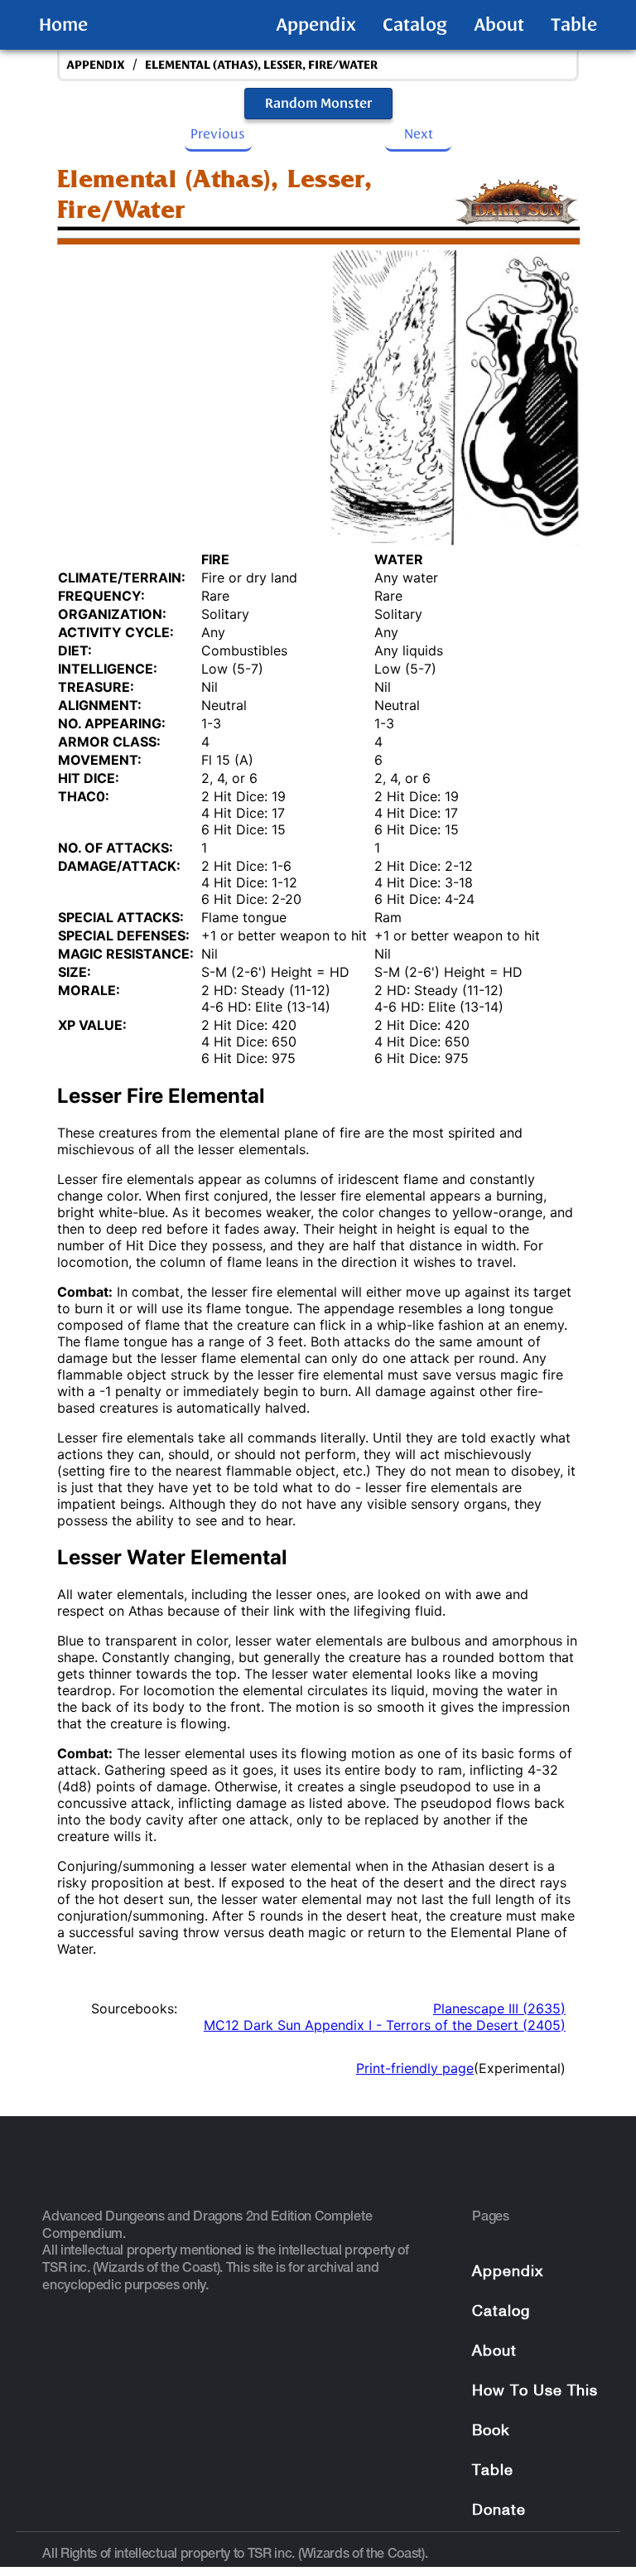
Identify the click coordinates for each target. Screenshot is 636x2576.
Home (63, 25)
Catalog (415, 25)
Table (574, 25)
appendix (96, 65)
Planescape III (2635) (499, 2008)
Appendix (316, 25)
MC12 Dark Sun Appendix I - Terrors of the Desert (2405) (385, 2025)
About (499, 25)
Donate (499, 2511)
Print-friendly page (415, 2068)
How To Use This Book (535, 2412)
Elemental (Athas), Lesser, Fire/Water (261, 65)
